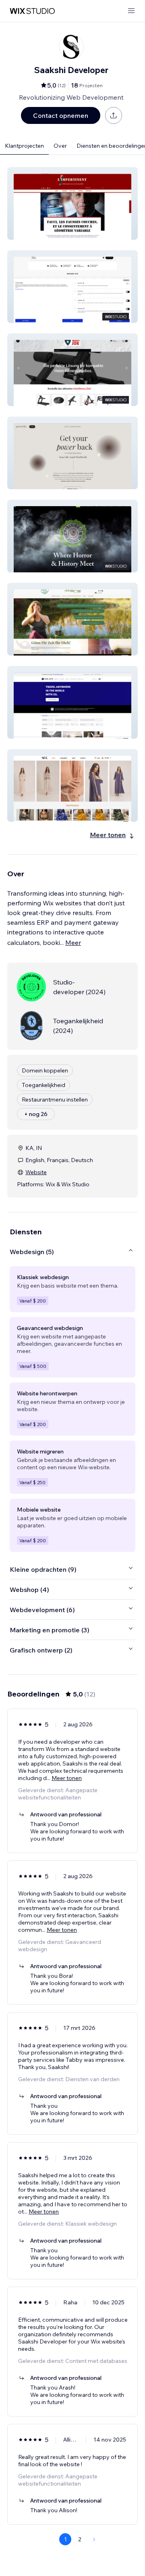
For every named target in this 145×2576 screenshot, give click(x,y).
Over (60, 146)
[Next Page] (94, 2539)
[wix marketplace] (32, 11)
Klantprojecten (24, 146)
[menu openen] (131, 11)
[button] (72, 203)
